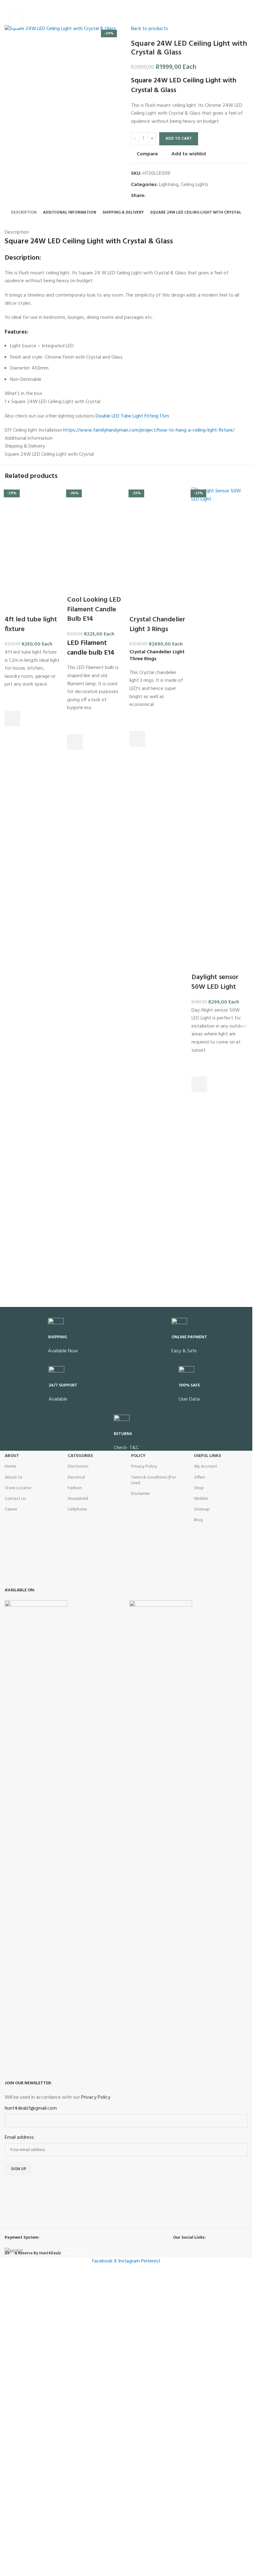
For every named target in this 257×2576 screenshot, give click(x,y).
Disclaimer (140, 1783)
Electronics (78, 1756)
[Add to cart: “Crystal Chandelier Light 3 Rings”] (137, 1566)
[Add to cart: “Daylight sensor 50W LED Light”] (199, 1084)
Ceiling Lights (195, 185)
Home (10, 1756)
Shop (199, 1778)
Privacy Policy (144, 1756)
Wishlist (201, 1788)
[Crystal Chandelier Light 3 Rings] (157, 722)
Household (78, 1788)
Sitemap (202, 1799)
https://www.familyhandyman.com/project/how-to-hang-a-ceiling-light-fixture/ (149, 430)
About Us (13, 1767)
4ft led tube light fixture (31, 1452)
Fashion (75, 1778)
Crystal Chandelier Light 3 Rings (157, 1452)
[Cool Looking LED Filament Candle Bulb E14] (95, 722)
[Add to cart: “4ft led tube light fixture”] (13, 1546)
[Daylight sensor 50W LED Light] (220, 722)
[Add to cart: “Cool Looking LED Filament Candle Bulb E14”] (75, 1120)
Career (11, 1799)
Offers (199, 1767)
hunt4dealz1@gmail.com (31, 2398)
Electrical (76, 1767)
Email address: (20, 2427)
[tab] (24, 213)
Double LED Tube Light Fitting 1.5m (132, 416)
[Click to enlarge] (16, 22)
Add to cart (179, 139)
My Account (206, 1756)
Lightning (169, 185)
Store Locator (18, 1778)
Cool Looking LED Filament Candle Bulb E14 (94, 987)
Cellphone (77, 1799)
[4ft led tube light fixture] (33, 722)
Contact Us (15, 1788)
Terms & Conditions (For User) (153, 1769)
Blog (198, 1809)
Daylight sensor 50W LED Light (215, 982)
